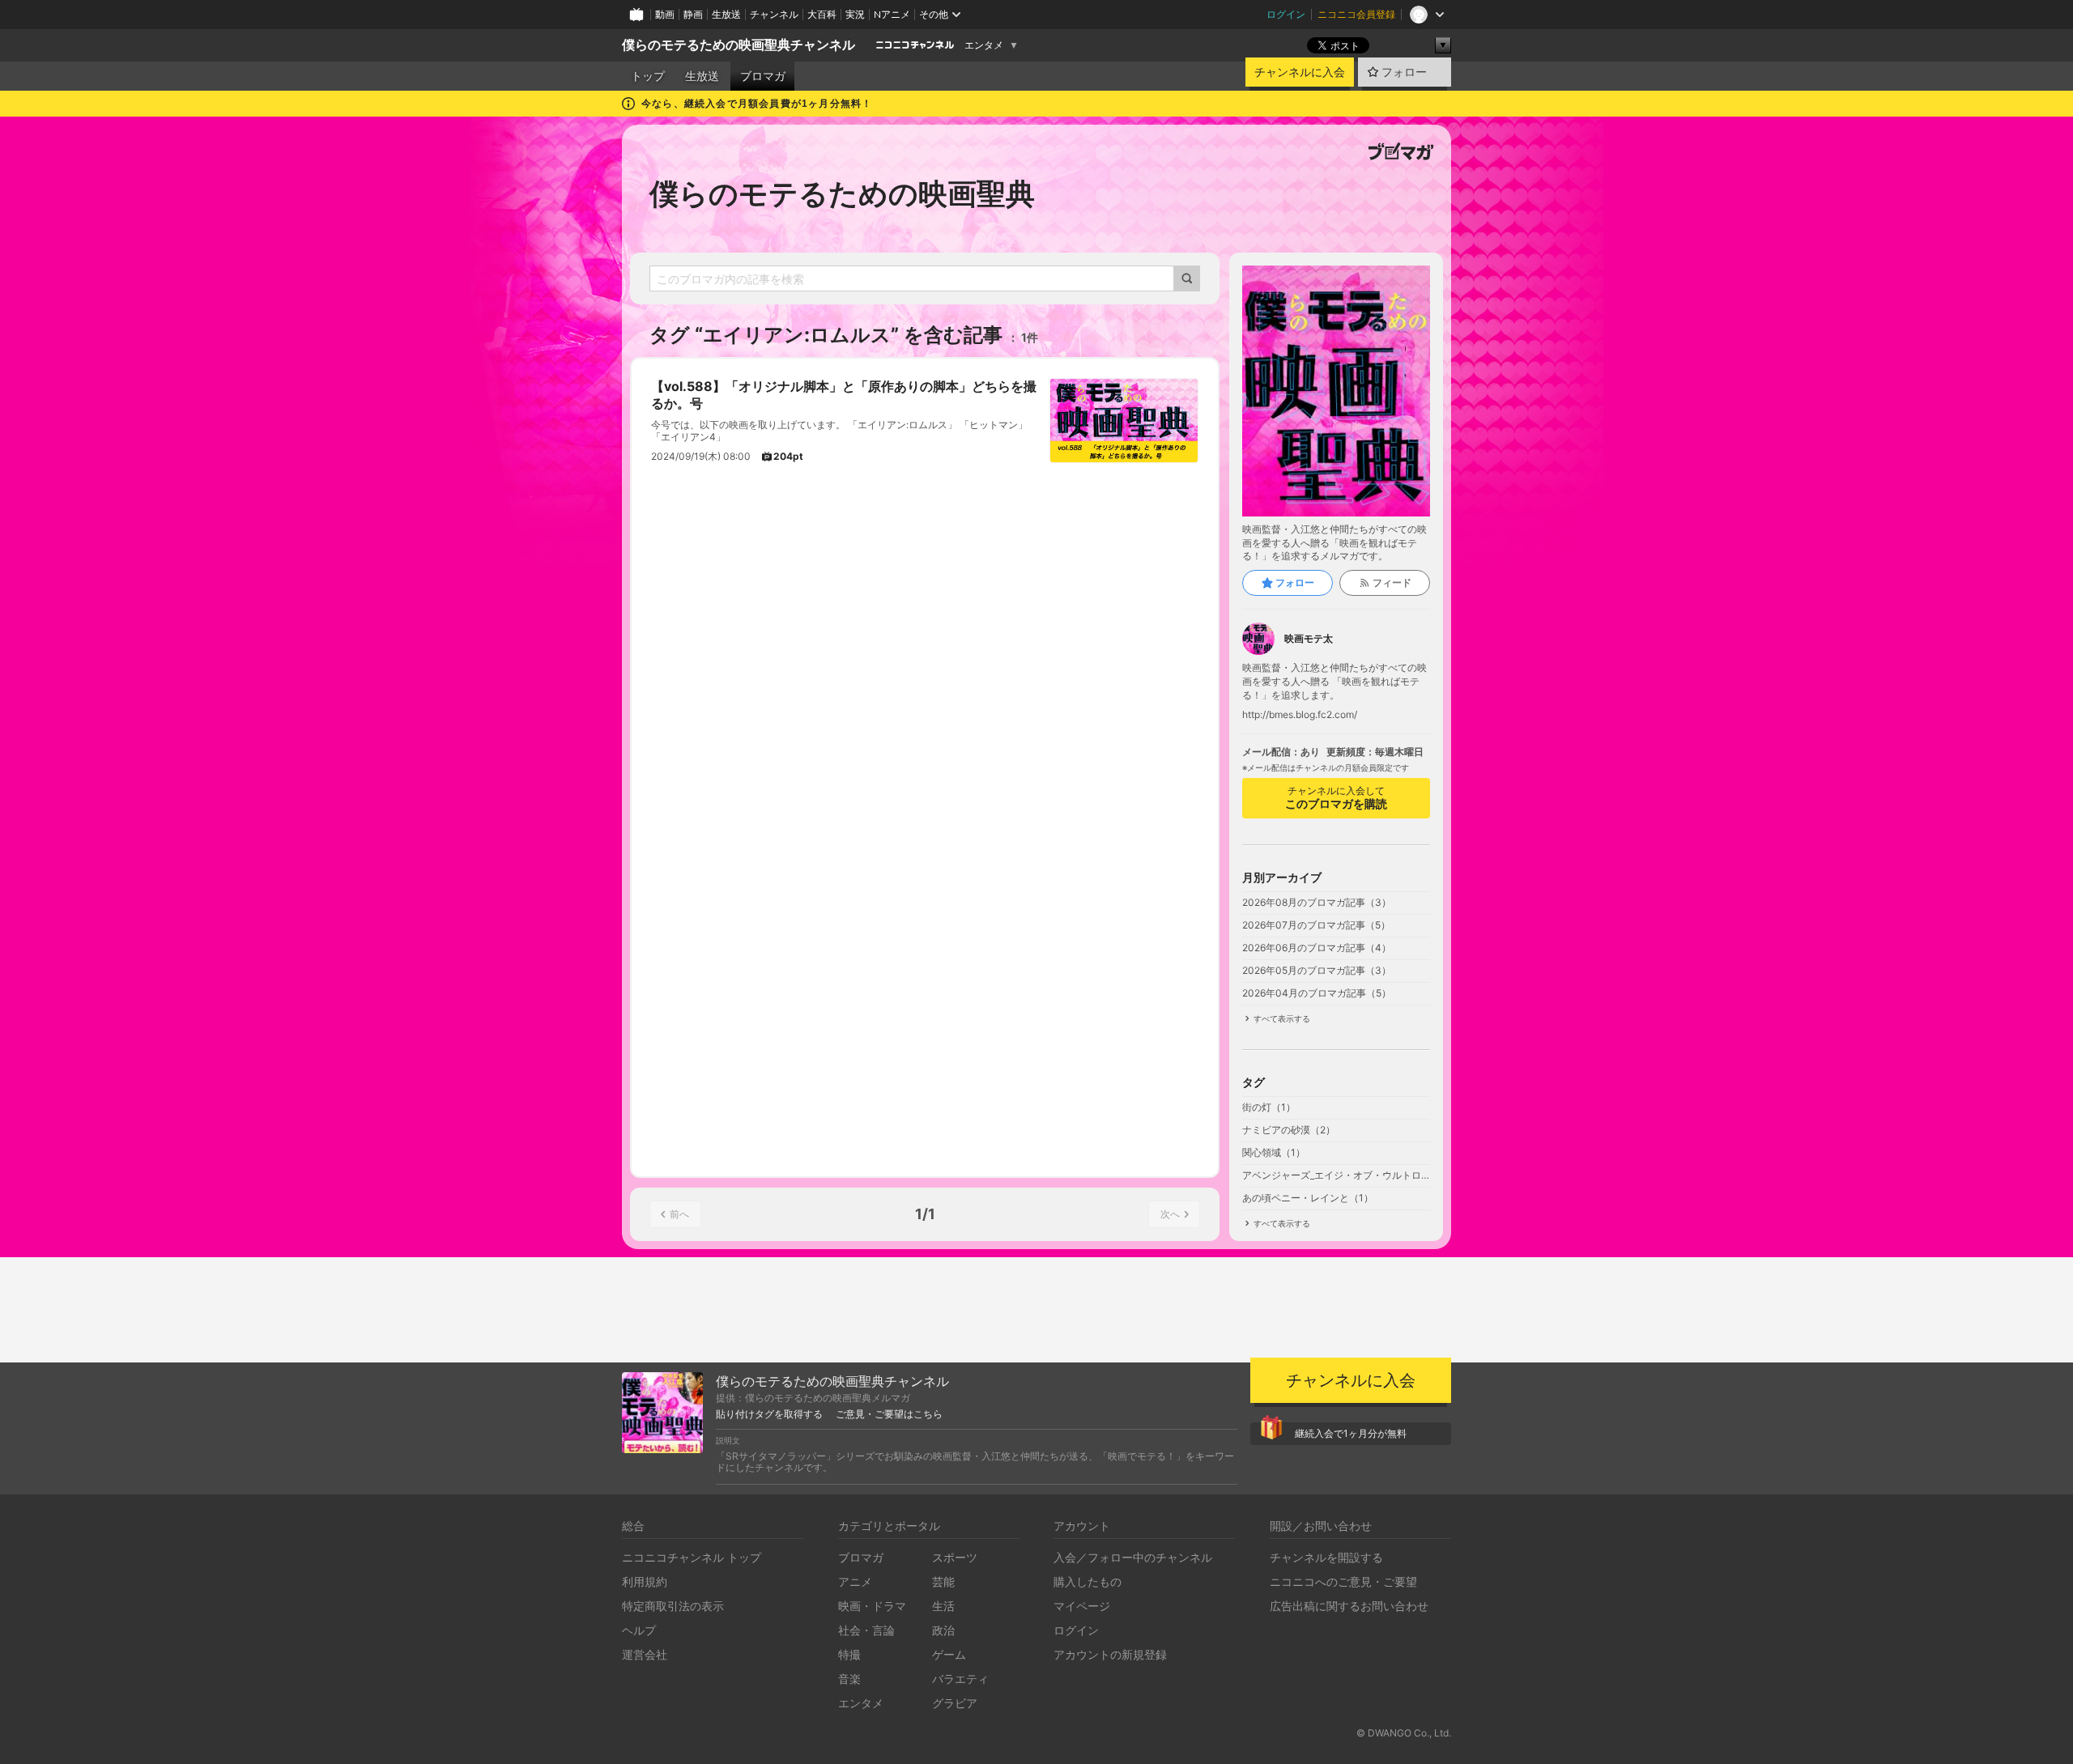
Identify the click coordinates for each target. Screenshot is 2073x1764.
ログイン (1286, 14)
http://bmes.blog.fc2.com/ (1300, 715)
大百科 (822, 14)
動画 (665, 14)
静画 (693, 14)
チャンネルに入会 (1300, 72)
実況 (855, 14)
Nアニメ (892, 14)
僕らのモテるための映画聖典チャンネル (739, 45)
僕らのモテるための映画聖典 (842, 193)
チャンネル (774, 14)
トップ (648, 76)
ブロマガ (763, 76)
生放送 (726, 14)
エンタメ (984, 45)
